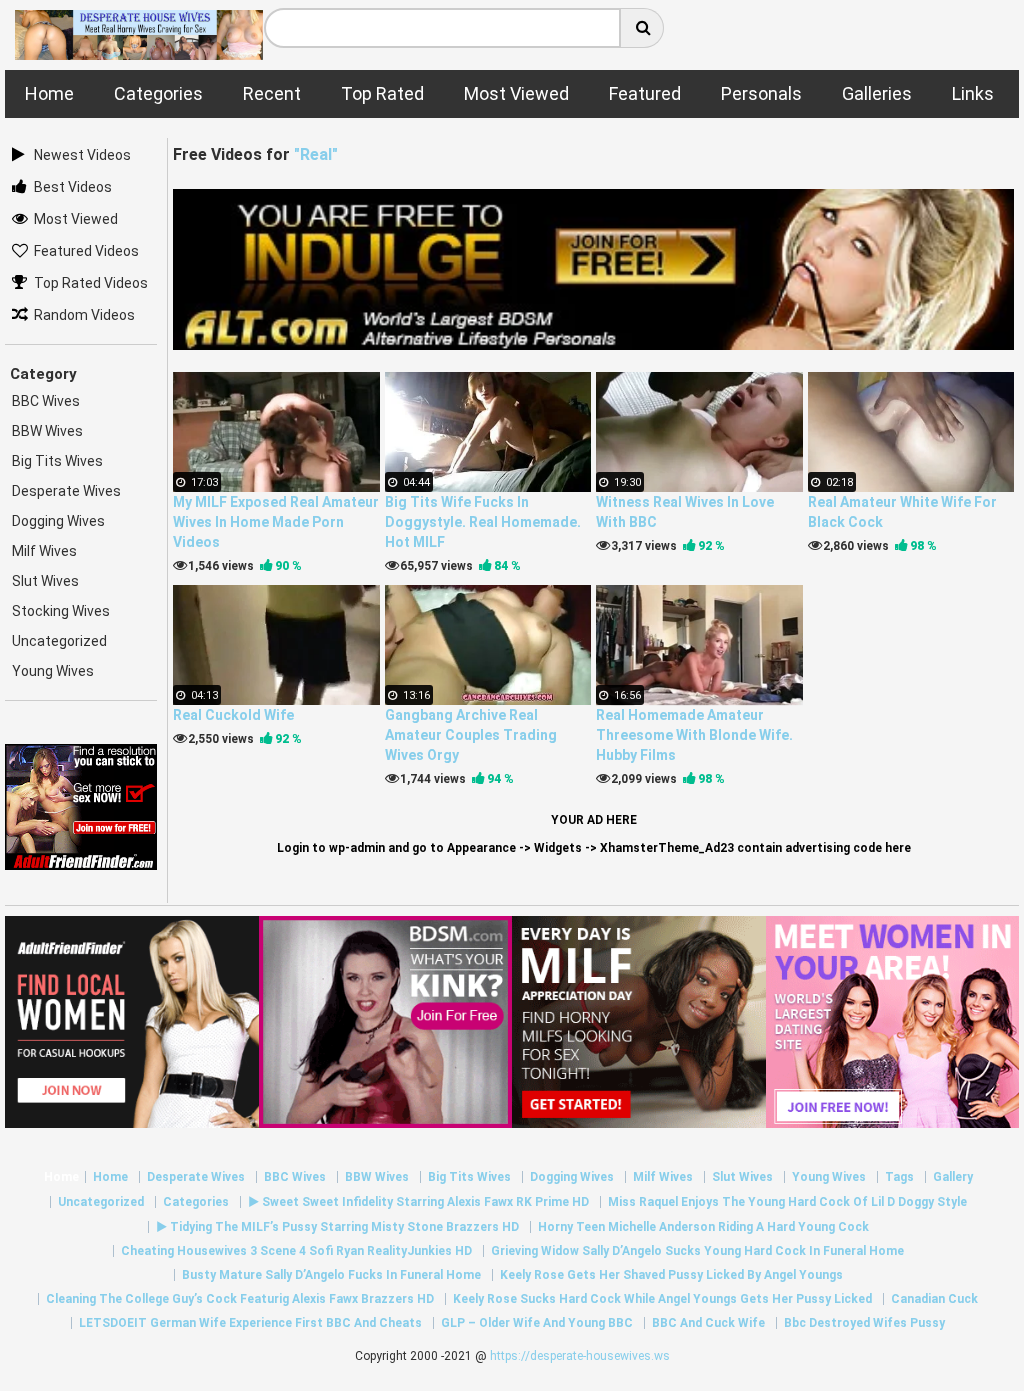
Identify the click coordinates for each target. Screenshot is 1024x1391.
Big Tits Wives (57, 461)
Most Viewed (76, 219)
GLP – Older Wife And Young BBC (537, 1323)
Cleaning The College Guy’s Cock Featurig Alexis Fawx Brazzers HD (240, 1299)
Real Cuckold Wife (233, 715)
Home (61, 1177)
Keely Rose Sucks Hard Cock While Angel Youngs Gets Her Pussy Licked (662, 1299)
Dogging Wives (58, 521)
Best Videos (73, 187)
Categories (196, 1202)
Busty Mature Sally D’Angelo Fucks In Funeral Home (331, 1275)
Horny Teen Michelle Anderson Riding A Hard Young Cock (703, 1227)
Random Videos (84, 315)
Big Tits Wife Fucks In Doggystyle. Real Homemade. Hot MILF (483, 522)
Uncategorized (59, 641)
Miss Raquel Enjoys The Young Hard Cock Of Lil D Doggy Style (787, 1202)
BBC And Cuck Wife (708, 1323)
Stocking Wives (61, 611)
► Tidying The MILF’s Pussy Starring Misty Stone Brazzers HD (337, 1227)
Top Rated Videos (91, 283)
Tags (899, 1177)
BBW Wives (47, 431)
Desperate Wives (66, 491)
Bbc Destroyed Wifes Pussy (864, 1323)
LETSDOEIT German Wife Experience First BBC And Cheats (250, 1323)
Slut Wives (45, 581)
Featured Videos (86, 251)
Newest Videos (82, 155)
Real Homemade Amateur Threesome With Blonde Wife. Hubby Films (694, 735)
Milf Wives (44, 551)
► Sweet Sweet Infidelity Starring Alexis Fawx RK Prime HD (418, 1202)
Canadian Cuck (934, 1299)
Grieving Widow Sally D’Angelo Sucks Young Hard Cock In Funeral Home (697, 1251)
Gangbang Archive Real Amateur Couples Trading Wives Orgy (471, 735)
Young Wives (53, 671)
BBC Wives (46, 401)
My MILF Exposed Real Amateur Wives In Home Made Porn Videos (276, 522)
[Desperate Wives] (139, 53)
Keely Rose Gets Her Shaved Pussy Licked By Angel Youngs (671, 1275)
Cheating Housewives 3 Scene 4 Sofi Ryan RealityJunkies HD (296, 1251)
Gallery (953, 1177)
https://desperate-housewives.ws (580, 1356)
